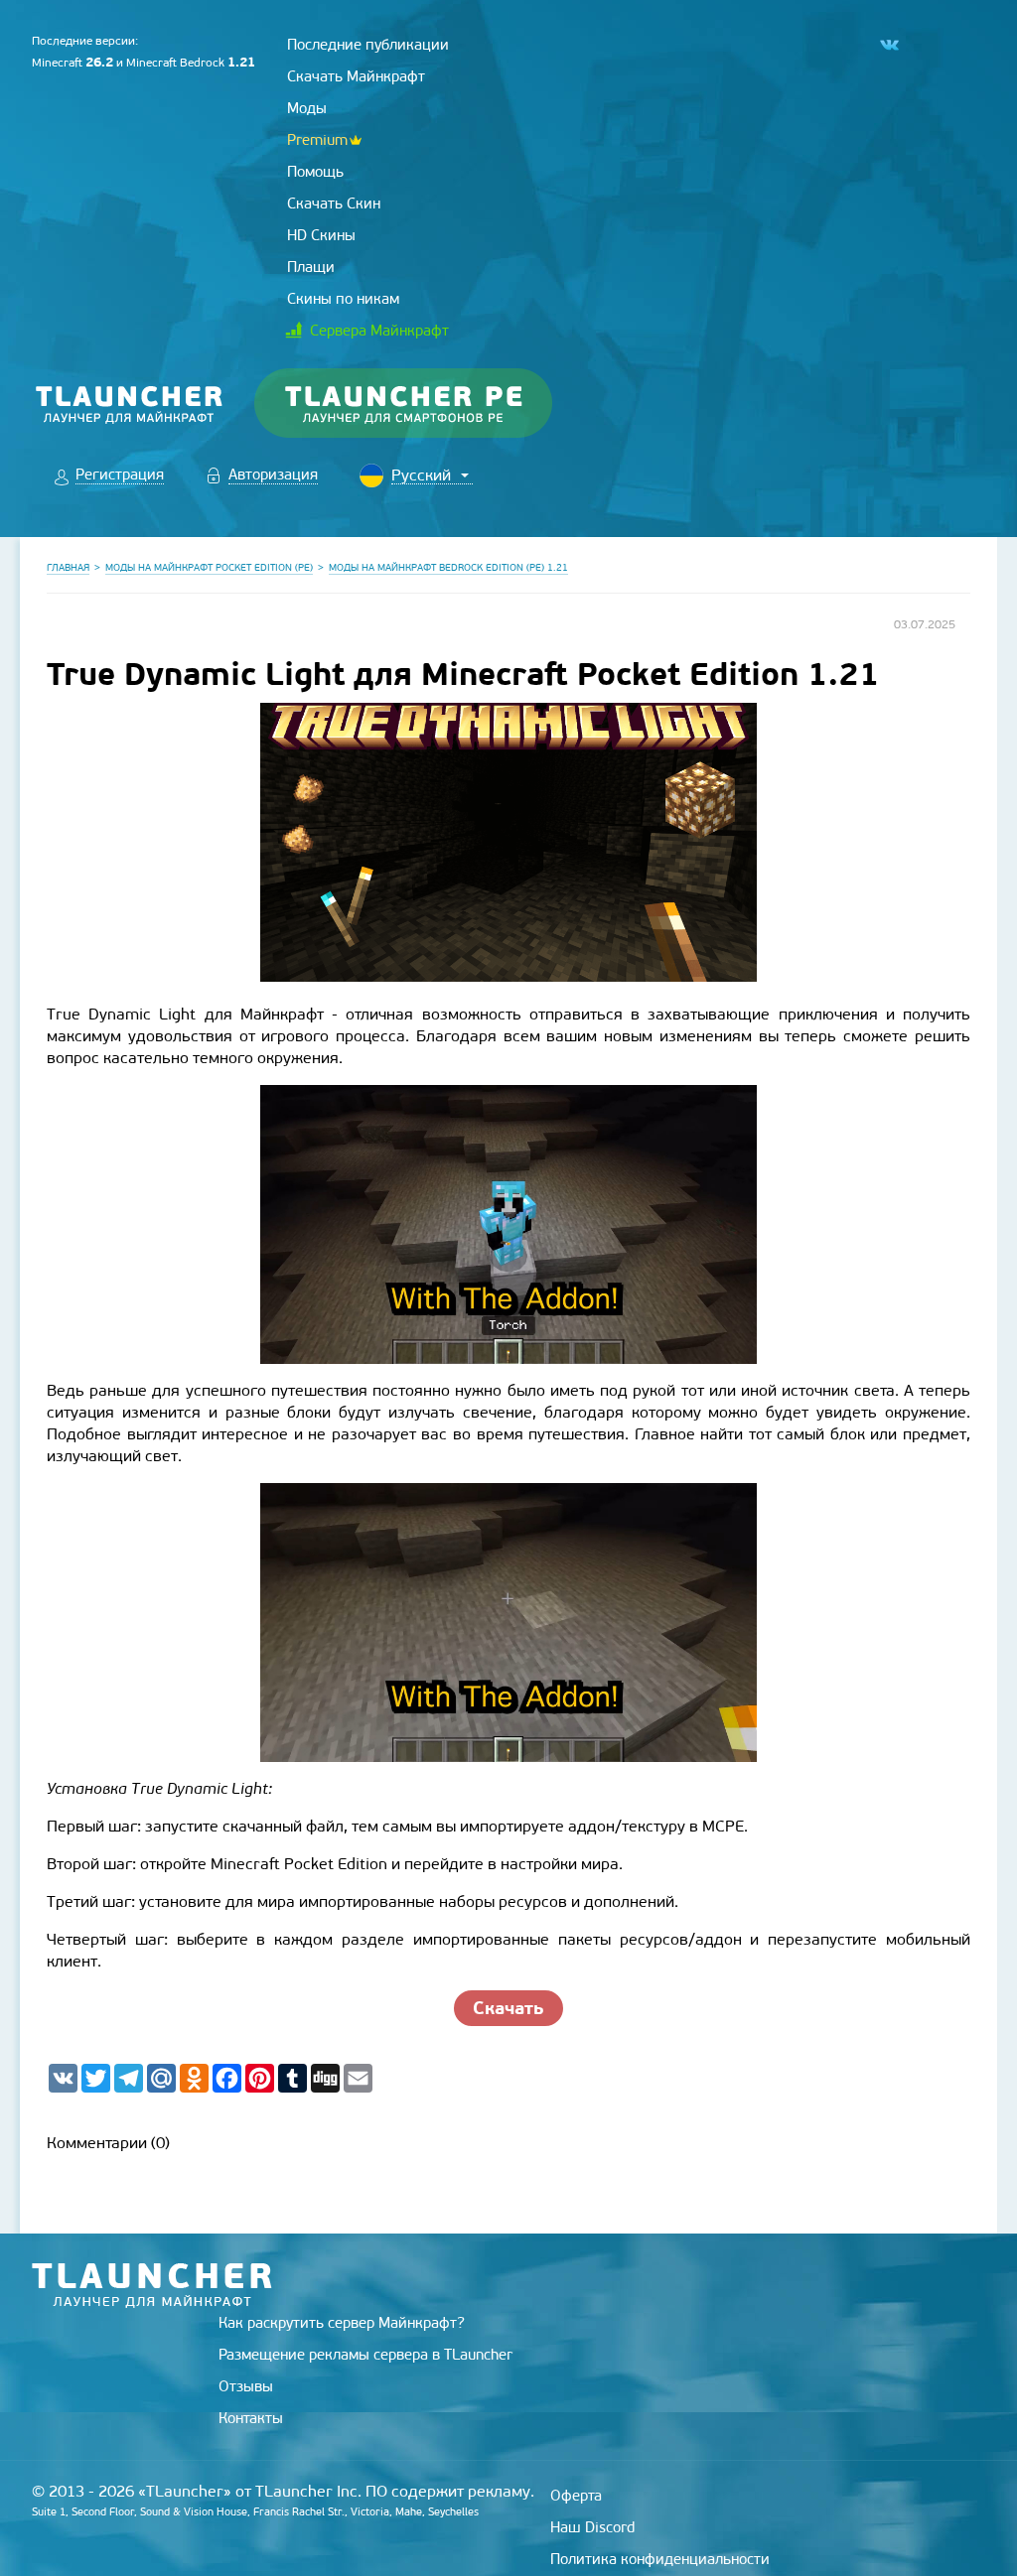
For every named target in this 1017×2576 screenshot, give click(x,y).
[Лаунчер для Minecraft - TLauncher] (130, 404)
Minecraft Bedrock (191, 63)
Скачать (508, 2008)
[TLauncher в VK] (888, 45)
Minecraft (73, 63)
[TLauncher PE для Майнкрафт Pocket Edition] (423, 404)
